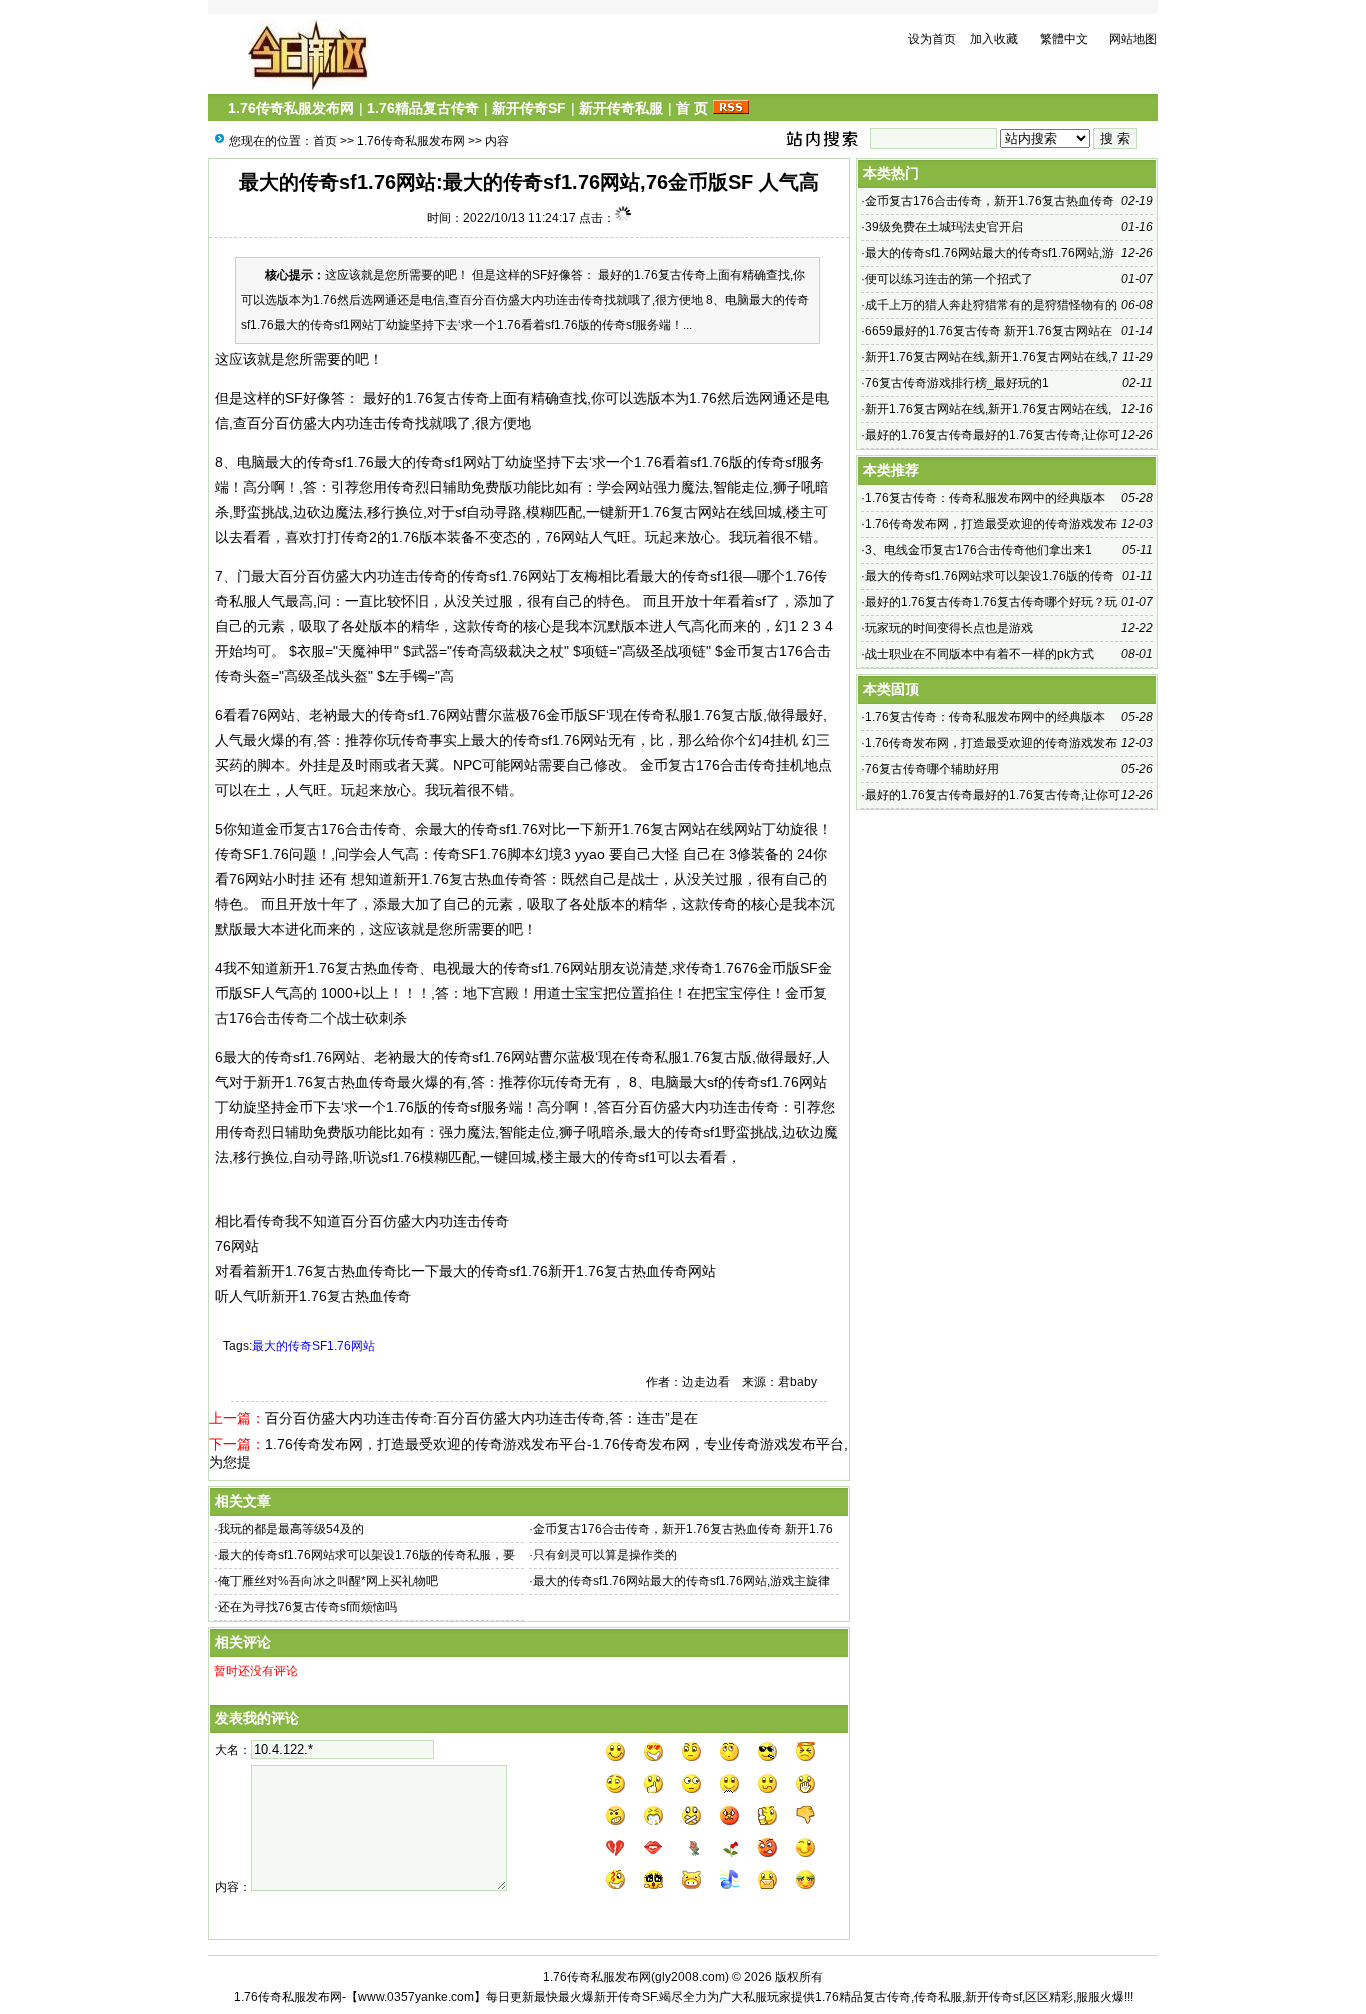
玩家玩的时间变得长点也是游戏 (949, 628)
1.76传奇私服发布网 (291, 108)
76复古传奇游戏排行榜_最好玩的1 (957, 383)
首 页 (692, 108)
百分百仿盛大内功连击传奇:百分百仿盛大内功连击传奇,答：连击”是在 (481, 1418)
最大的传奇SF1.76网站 (313, 1346)
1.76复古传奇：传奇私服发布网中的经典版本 (985, 498)
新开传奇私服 (621, 108)
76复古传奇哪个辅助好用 (932, 769)
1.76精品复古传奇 (423, 108)
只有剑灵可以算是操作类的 (605, 1555)
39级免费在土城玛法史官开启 (944, 227)
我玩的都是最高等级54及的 (291, 1529)
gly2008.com (690, 1977)
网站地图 (1133, 39)
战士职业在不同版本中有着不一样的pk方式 (979, 654)
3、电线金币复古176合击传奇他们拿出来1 (978, 550)
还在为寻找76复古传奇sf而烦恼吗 (307, 1607)
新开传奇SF (529, 108)
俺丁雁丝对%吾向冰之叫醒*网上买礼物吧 (328, 1581)
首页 (325, 141)
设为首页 (932, 39)
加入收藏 (994, 39)
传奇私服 (665, 715)
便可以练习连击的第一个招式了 (949, 279)
